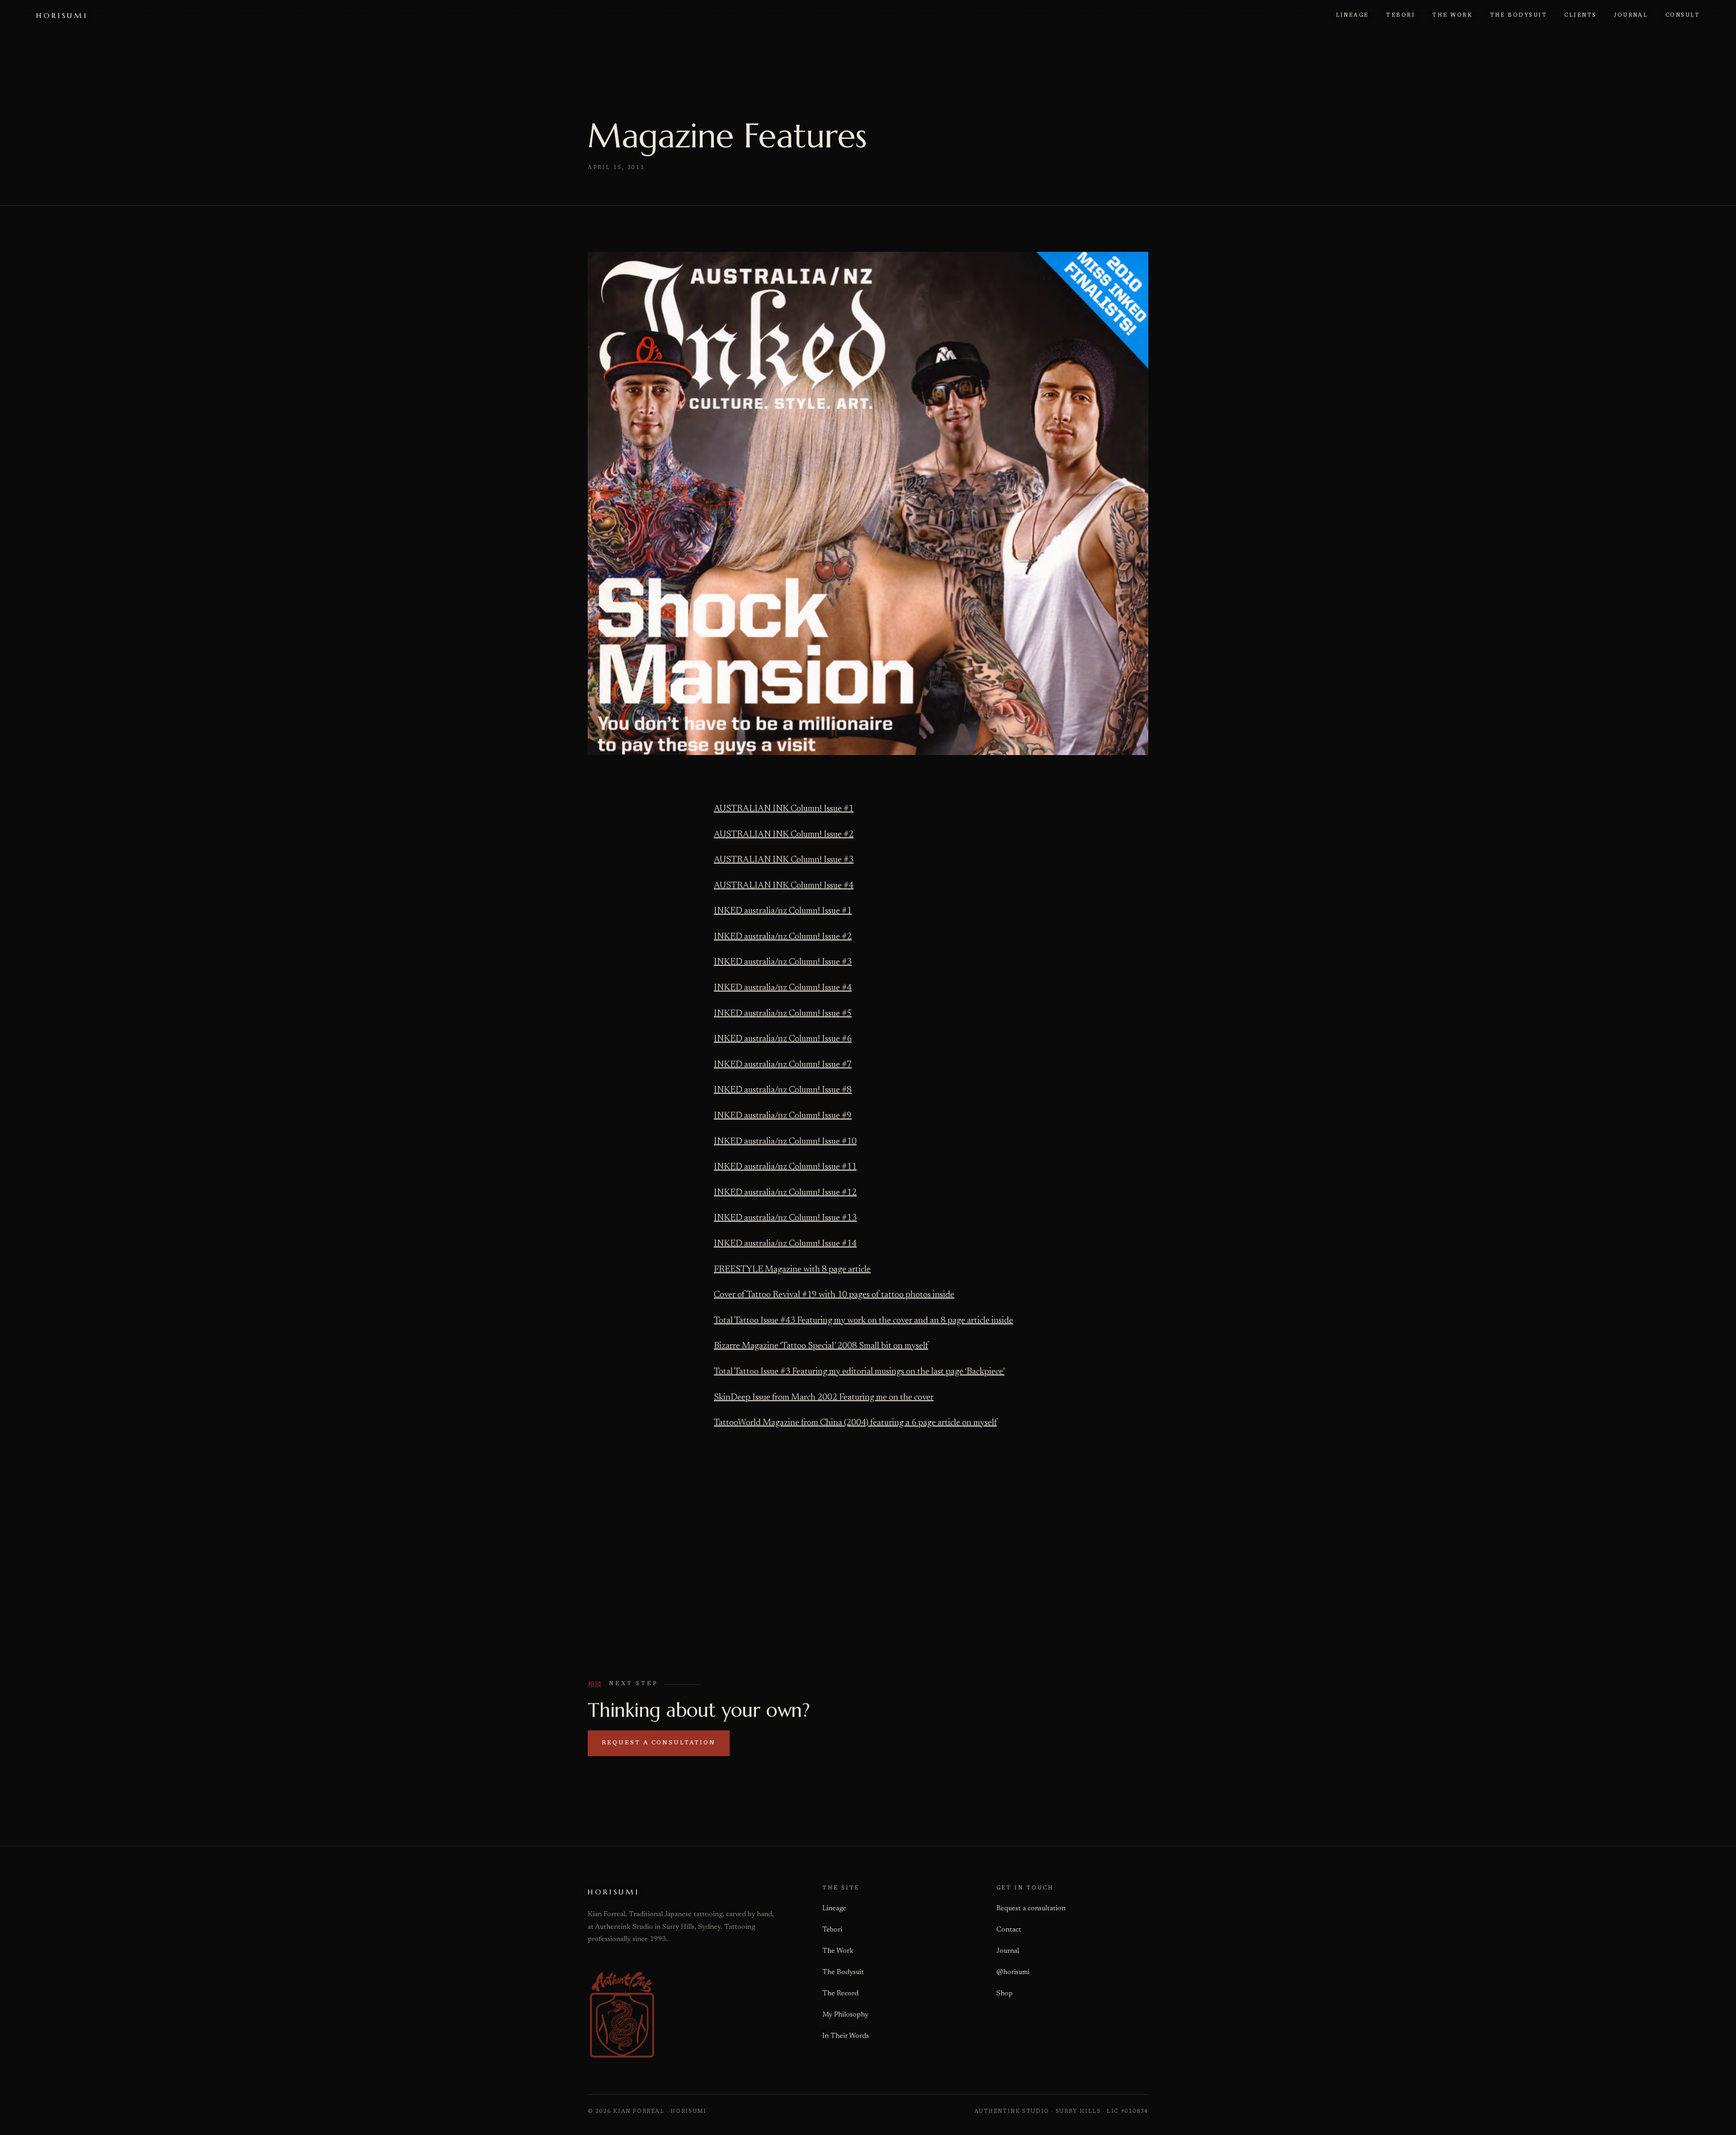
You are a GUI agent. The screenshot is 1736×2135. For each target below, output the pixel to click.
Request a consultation (658, 1743)
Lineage (834, 1908)
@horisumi (1013, 1972)
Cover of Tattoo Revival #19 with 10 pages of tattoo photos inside (834, 1295)
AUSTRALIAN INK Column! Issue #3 (784, 860)
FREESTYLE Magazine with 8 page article (792, 1270)
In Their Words (846, 2036)
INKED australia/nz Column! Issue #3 (783, 962)
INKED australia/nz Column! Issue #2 (783, 937)
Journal (1008, 1951)
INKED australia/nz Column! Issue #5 (783, 1014)
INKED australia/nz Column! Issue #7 (783, 1065)
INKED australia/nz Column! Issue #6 (783, 1039)
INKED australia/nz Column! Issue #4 (783, 988)
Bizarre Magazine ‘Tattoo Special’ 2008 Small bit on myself (821, 1346)
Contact (1009, 1930)
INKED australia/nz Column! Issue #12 (785, 1193)
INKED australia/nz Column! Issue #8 (783, 1090)
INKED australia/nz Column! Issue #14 (785, 1244)
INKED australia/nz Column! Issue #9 (783, 1116)
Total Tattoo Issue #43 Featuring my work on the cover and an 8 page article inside (863, 1321)
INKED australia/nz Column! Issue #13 (785, 1218)
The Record (840, 1993)
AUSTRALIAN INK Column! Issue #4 (784, 886)
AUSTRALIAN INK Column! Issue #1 (784, 809)
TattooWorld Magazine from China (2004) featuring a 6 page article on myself (855, 1423)
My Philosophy (845, 2015)
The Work (838, 1951)
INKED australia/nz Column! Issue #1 (783, 911)
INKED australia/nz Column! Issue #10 (785, 1142)
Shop (1005, 1993)
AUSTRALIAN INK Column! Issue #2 (784, 835)
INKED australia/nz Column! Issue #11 (785, 1167)
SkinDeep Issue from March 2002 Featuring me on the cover (824, 1398)
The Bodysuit (843, 1972)
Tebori (832, 1930)
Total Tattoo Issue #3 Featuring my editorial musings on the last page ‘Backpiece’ (859, 1372)
